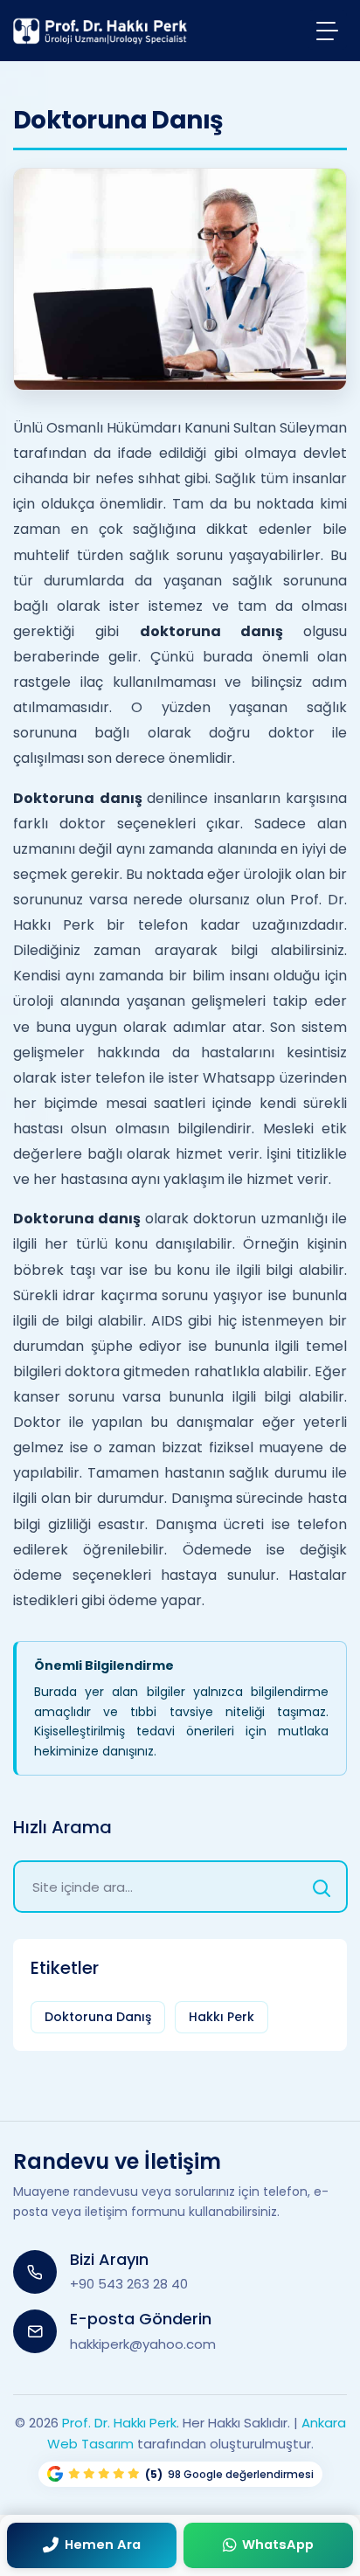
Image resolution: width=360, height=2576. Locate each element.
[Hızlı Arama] (322, 1887)
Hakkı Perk (222, 2017)
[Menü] (327, 30)
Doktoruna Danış (98, 2017)
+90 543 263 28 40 (129, 2284)
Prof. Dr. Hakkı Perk (119, 2423)
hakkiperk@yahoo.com (143, 2344)
